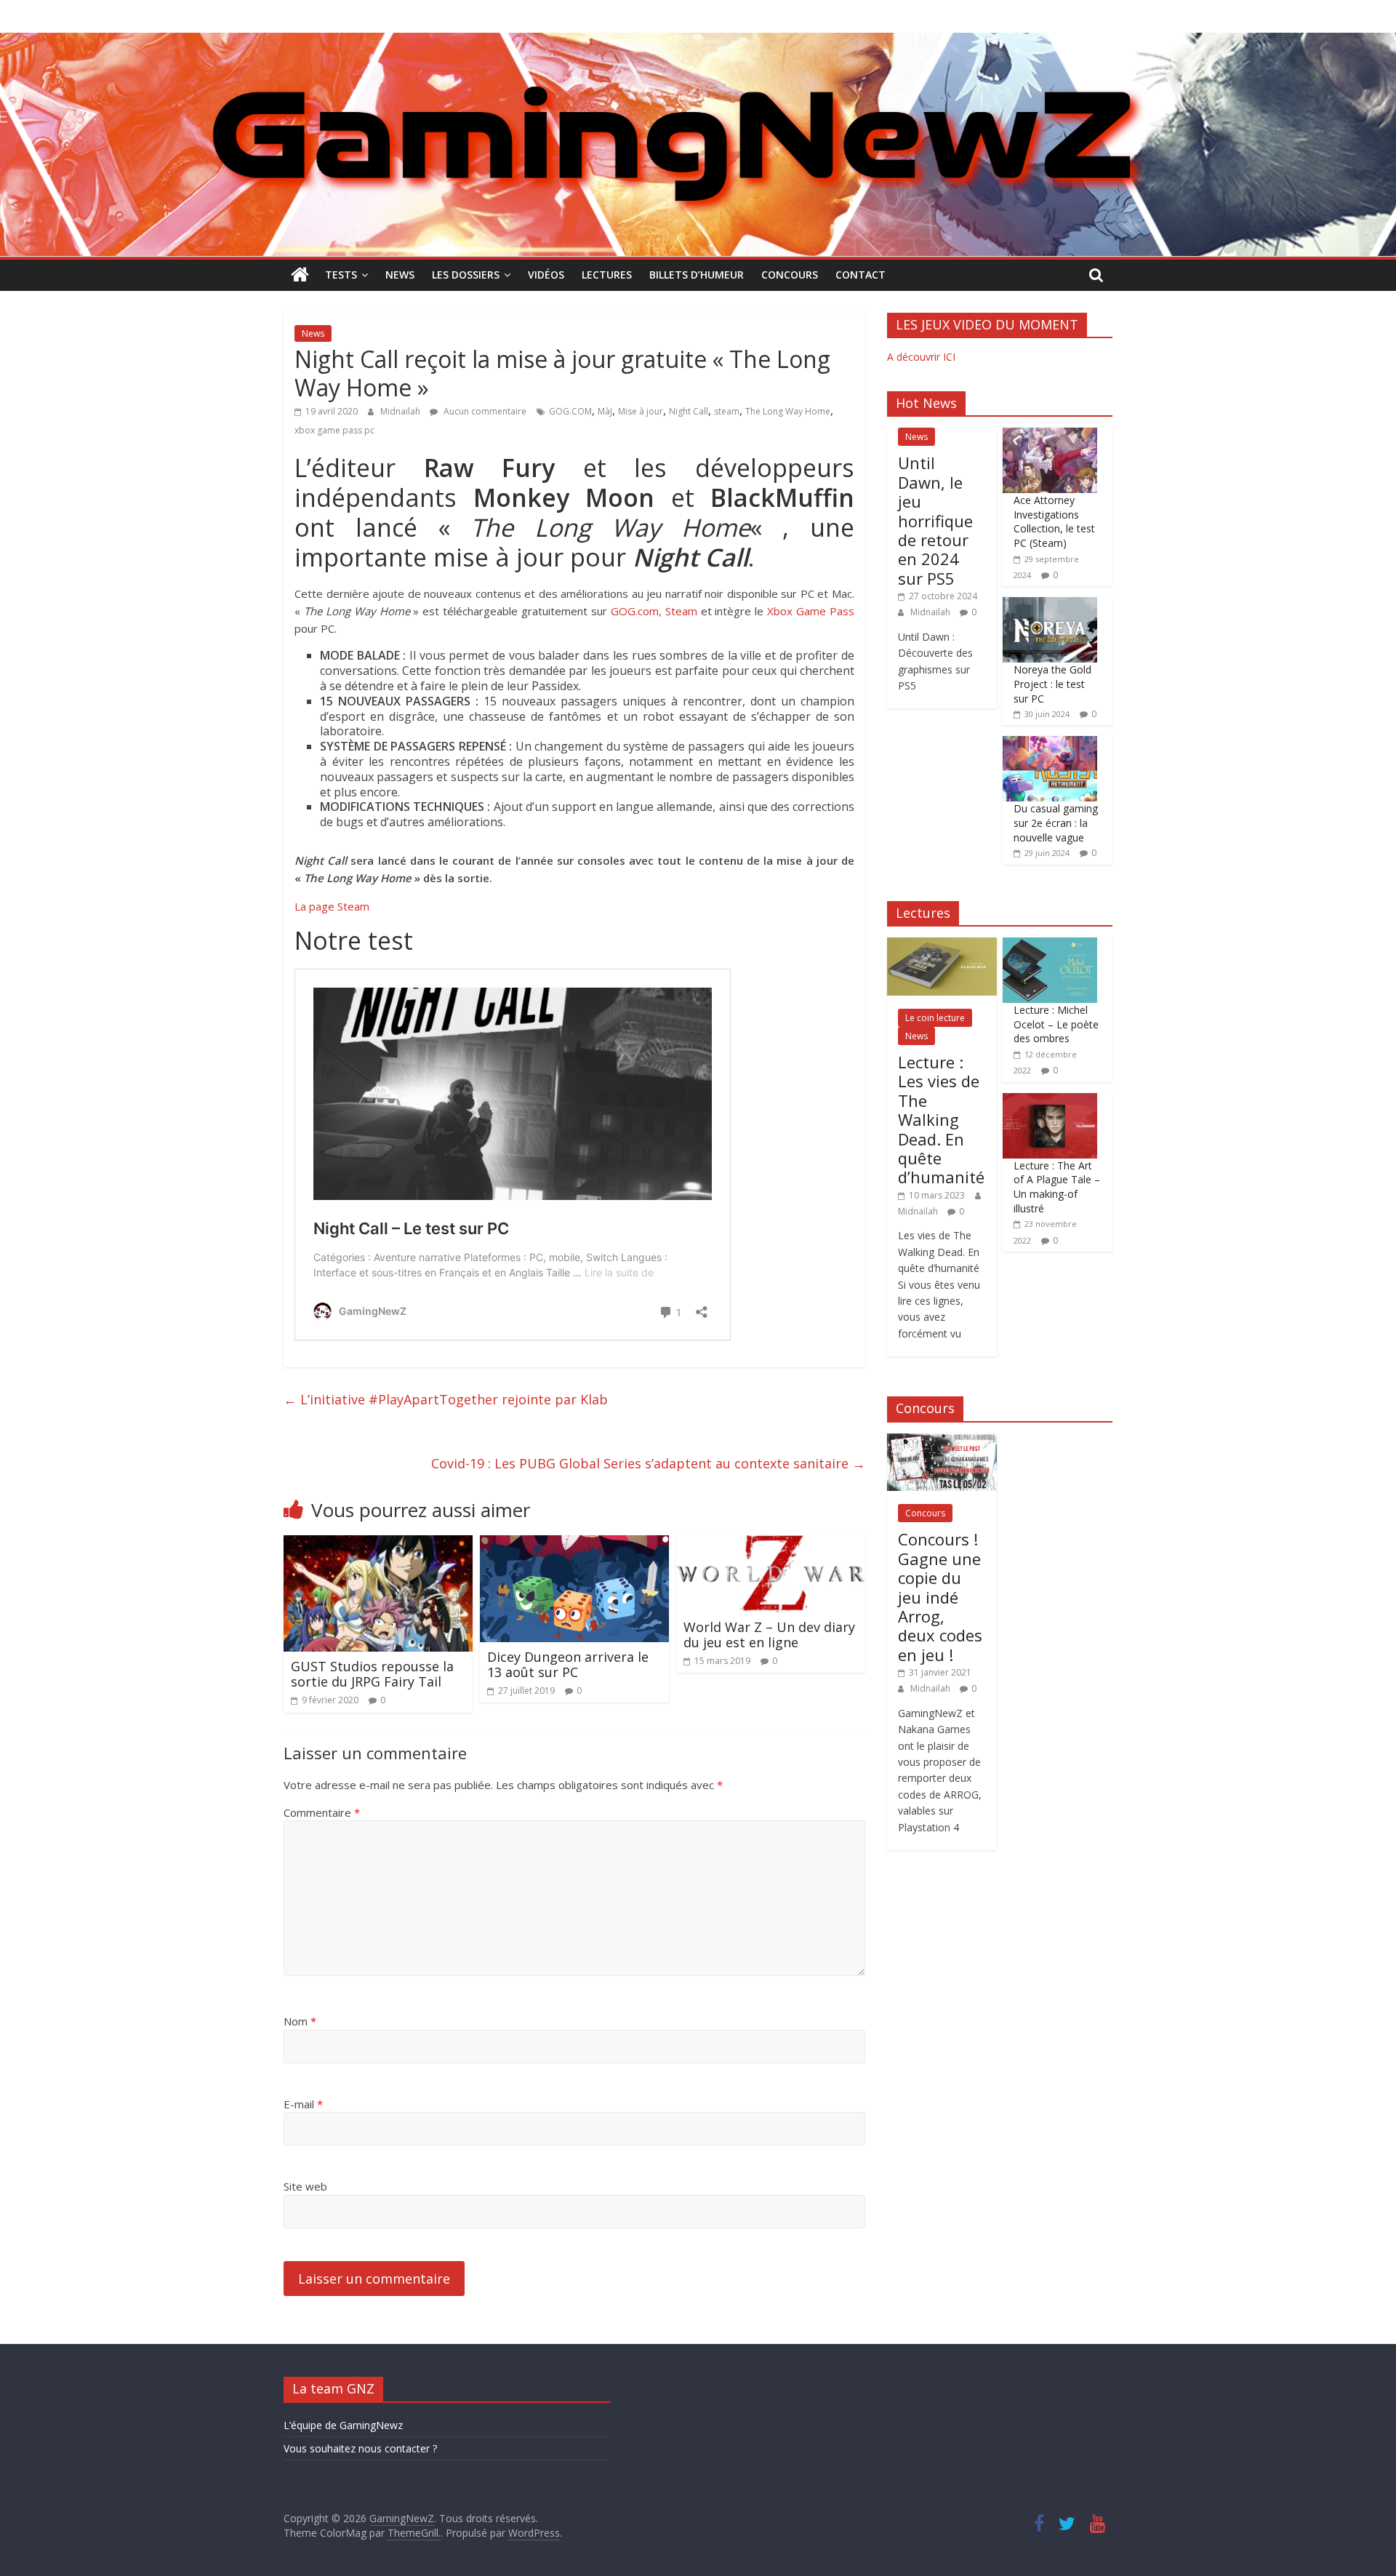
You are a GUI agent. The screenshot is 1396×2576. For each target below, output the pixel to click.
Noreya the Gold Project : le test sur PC (1052, 684)
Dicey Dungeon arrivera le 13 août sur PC (568, 1665)
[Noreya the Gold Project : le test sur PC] (1050, 605)
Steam (681, 611)
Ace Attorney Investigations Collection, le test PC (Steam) (1054, 521)
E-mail (303, 2104)
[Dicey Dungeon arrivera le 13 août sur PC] (574, 1544)
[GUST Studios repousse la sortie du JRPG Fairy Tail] (378, 1544)
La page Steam (332, 906)
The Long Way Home (788, 411)
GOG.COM (570, 411)
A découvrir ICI (921, 357)
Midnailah (401, 411)
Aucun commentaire (484, 411)
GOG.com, (636, 611)
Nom (300, 2021)
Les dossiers (466, 275)
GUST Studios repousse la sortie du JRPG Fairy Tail (372, 1674)
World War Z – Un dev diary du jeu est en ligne (769, 1635)
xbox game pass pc (334, 430)
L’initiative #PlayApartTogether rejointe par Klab (446, 1399)
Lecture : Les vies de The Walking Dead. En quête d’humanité (941, 1119)
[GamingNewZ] (698, 41)
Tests (341, 275)
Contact (861, 275)
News (400, 275)
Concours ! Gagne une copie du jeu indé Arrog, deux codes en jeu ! (940, 1596)
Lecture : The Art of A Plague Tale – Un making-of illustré (1057, 1187)
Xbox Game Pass (811, 611)
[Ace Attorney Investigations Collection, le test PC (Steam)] (1050, 435)
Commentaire (322, 1812)
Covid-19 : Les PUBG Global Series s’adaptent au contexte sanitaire (648, 1463)
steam (727, 411)
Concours (790, 275)
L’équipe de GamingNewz (343, 2425)
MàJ (605, 411)
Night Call (689, 411)
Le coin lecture (935, 1018)
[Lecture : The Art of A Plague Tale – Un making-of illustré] (1050, 1101)
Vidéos (546, 275)
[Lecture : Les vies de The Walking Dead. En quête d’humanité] (942, 945)
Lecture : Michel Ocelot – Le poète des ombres (1056, 1024)
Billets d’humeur (697, 275)
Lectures (607, 275)
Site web (305, 2186)
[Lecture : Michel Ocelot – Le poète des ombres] (1050, 945)
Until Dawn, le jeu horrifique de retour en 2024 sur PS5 (935, 520)
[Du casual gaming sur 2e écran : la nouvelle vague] (1050, 744)
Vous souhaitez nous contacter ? (360, 2448)
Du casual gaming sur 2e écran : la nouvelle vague (1056, 823)
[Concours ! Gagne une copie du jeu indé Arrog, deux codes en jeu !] (942, 1441)
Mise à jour (641, 411)
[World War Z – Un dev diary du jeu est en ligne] (771, 1544)
